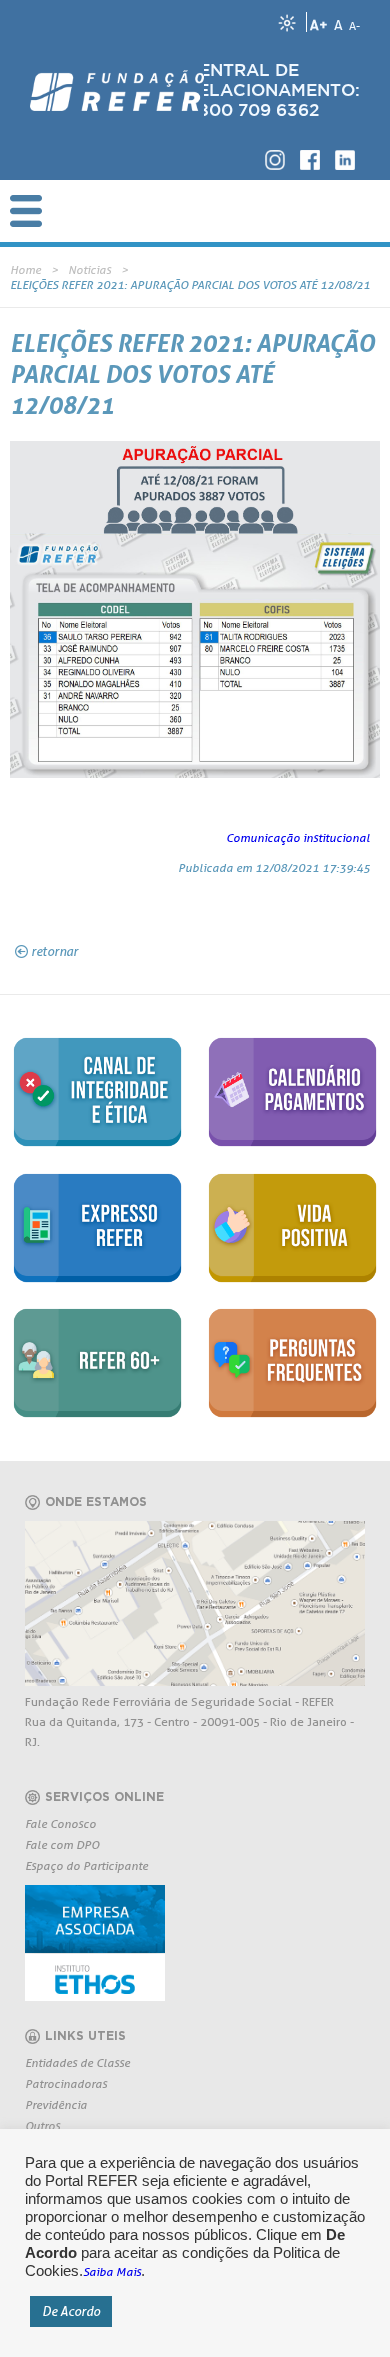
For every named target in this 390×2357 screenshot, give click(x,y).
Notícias (89, 269)
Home (25, 269)
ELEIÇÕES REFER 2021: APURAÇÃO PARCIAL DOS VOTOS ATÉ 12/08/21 (190, 284)
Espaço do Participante (86, 1865)
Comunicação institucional (298, 837)
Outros (42, 2125)
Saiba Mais (112, 2271)
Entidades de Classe (77, 2062)
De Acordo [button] (71, 2311)
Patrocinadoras (66, 2083)
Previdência (56, 2104)
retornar (54, 951)
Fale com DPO (62, 1844)
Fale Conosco (60, 1823)
